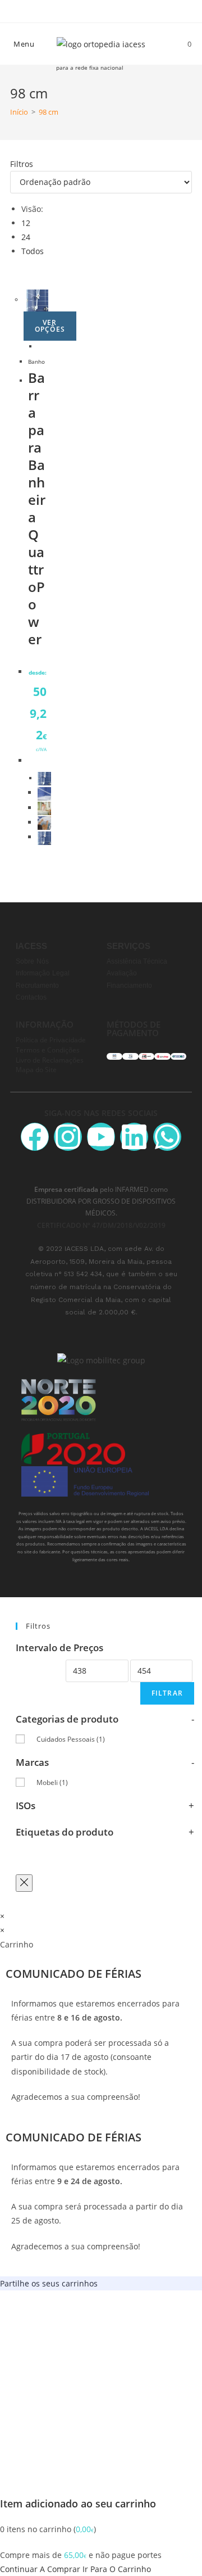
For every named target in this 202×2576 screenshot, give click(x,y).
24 (26, 237)
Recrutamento (37, 986)
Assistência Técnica (137, 961)
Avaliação (122, 973)
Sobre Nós (32, 961)
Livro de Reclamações (50, 1060)
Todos (33, 251)
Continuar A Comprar (40, 2569)
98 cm (49, 112)
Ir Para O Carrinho (117, 2569)
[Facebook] (35, 1137)
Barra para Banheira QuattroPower (37, 508)
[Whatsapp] (167, 1137)
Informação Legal (43, 973)
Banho (36, 362)
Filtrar (167, 1693)
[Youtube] (101, 1137)
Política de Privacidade (51, 1040)
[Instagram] (68, 1137)
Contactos (31, 997)
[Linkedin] (134, 1137)
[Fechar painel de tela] (24, 1883)
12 (26, 223)
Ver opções (50, 326)
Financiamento (129, 986)
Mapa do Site (36, 1069)
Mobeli (52, 1782)
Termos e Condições (48, 1050)
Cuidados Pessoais (71, 1739)
